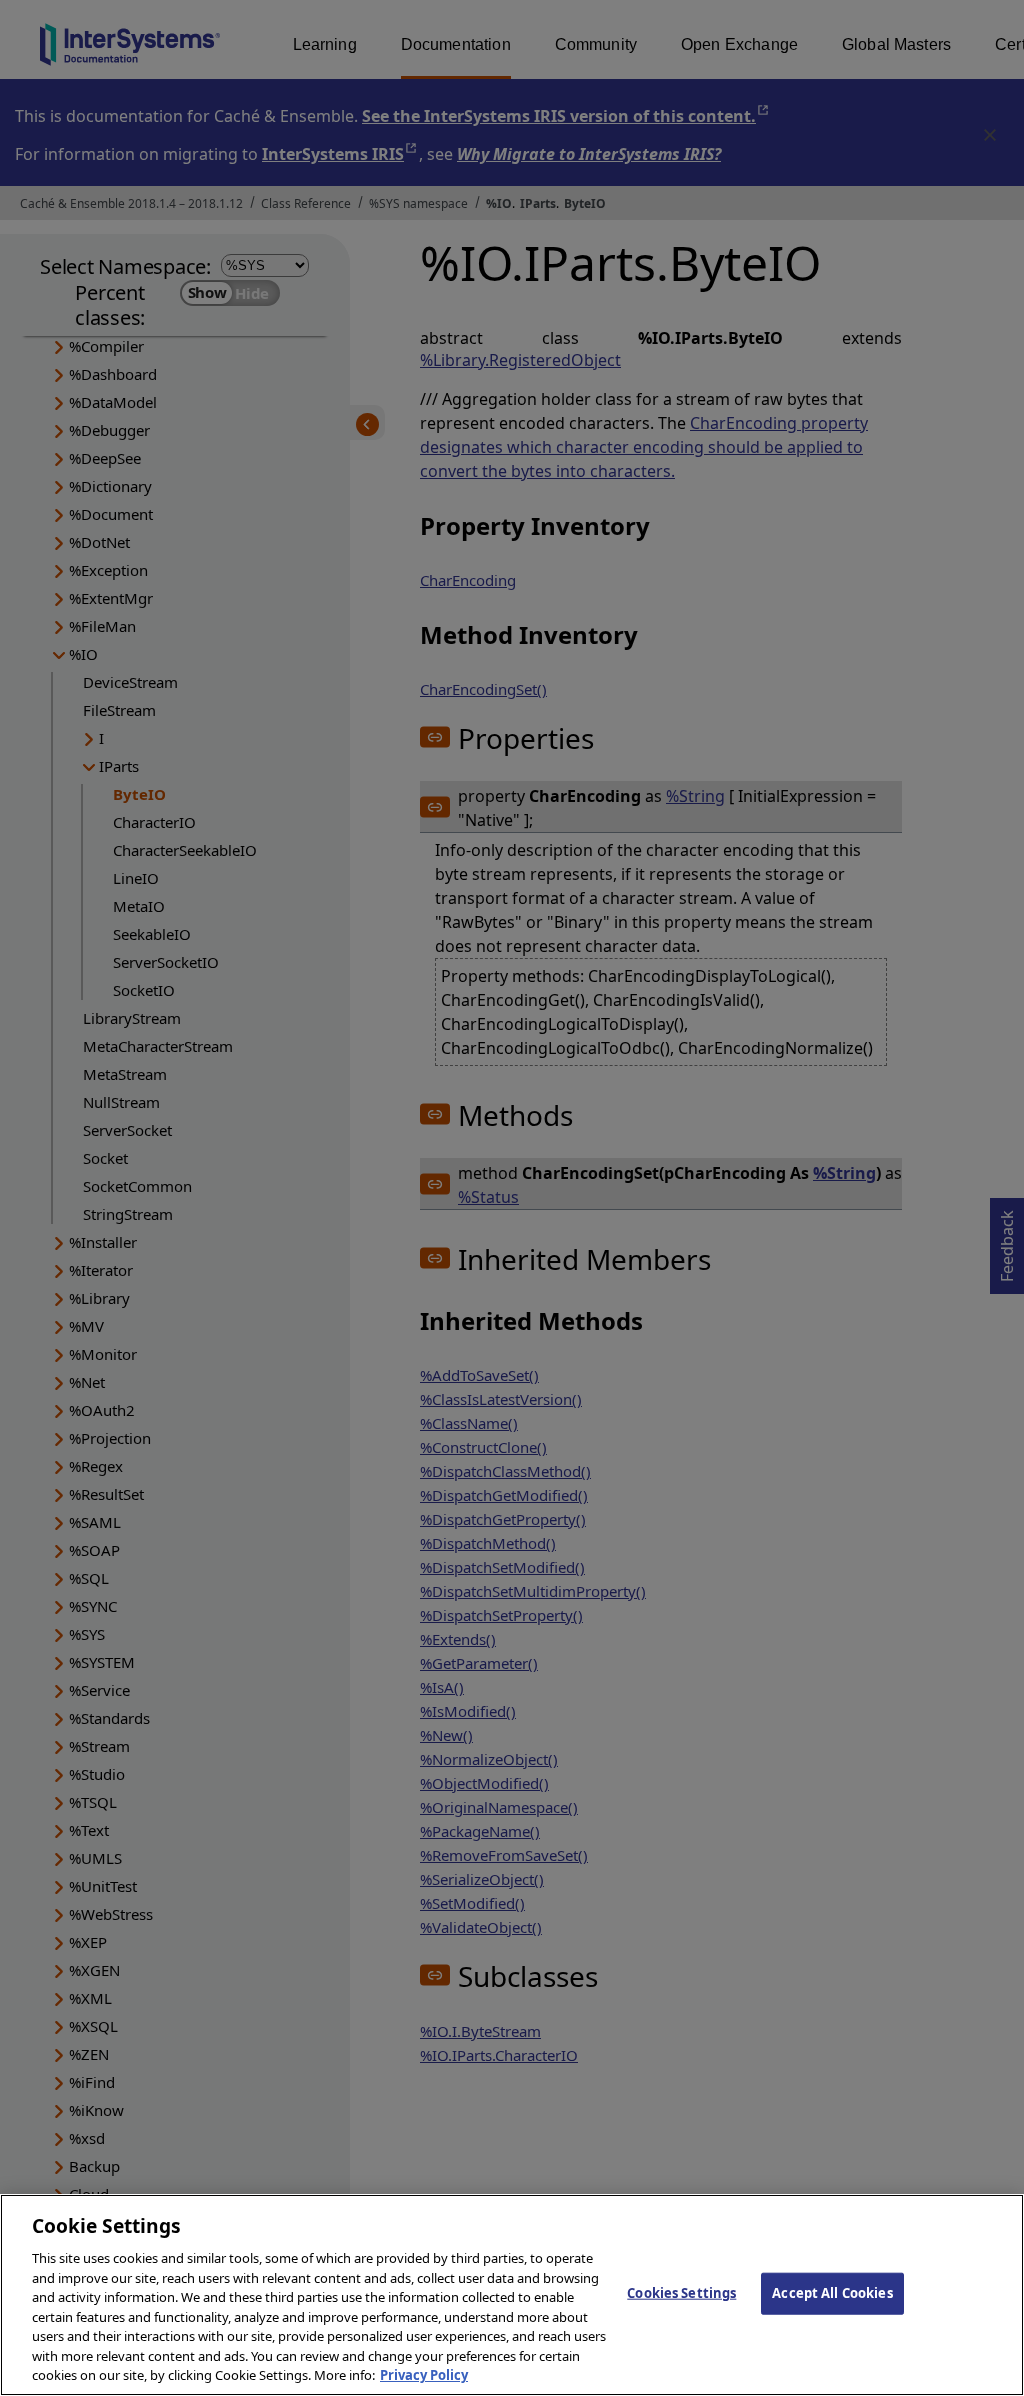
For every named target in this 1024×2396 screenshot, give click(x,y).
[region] (512, 2295)
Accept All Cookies (832, 2293)
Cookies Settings (681, 2293)
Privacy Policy (424, 2375)
